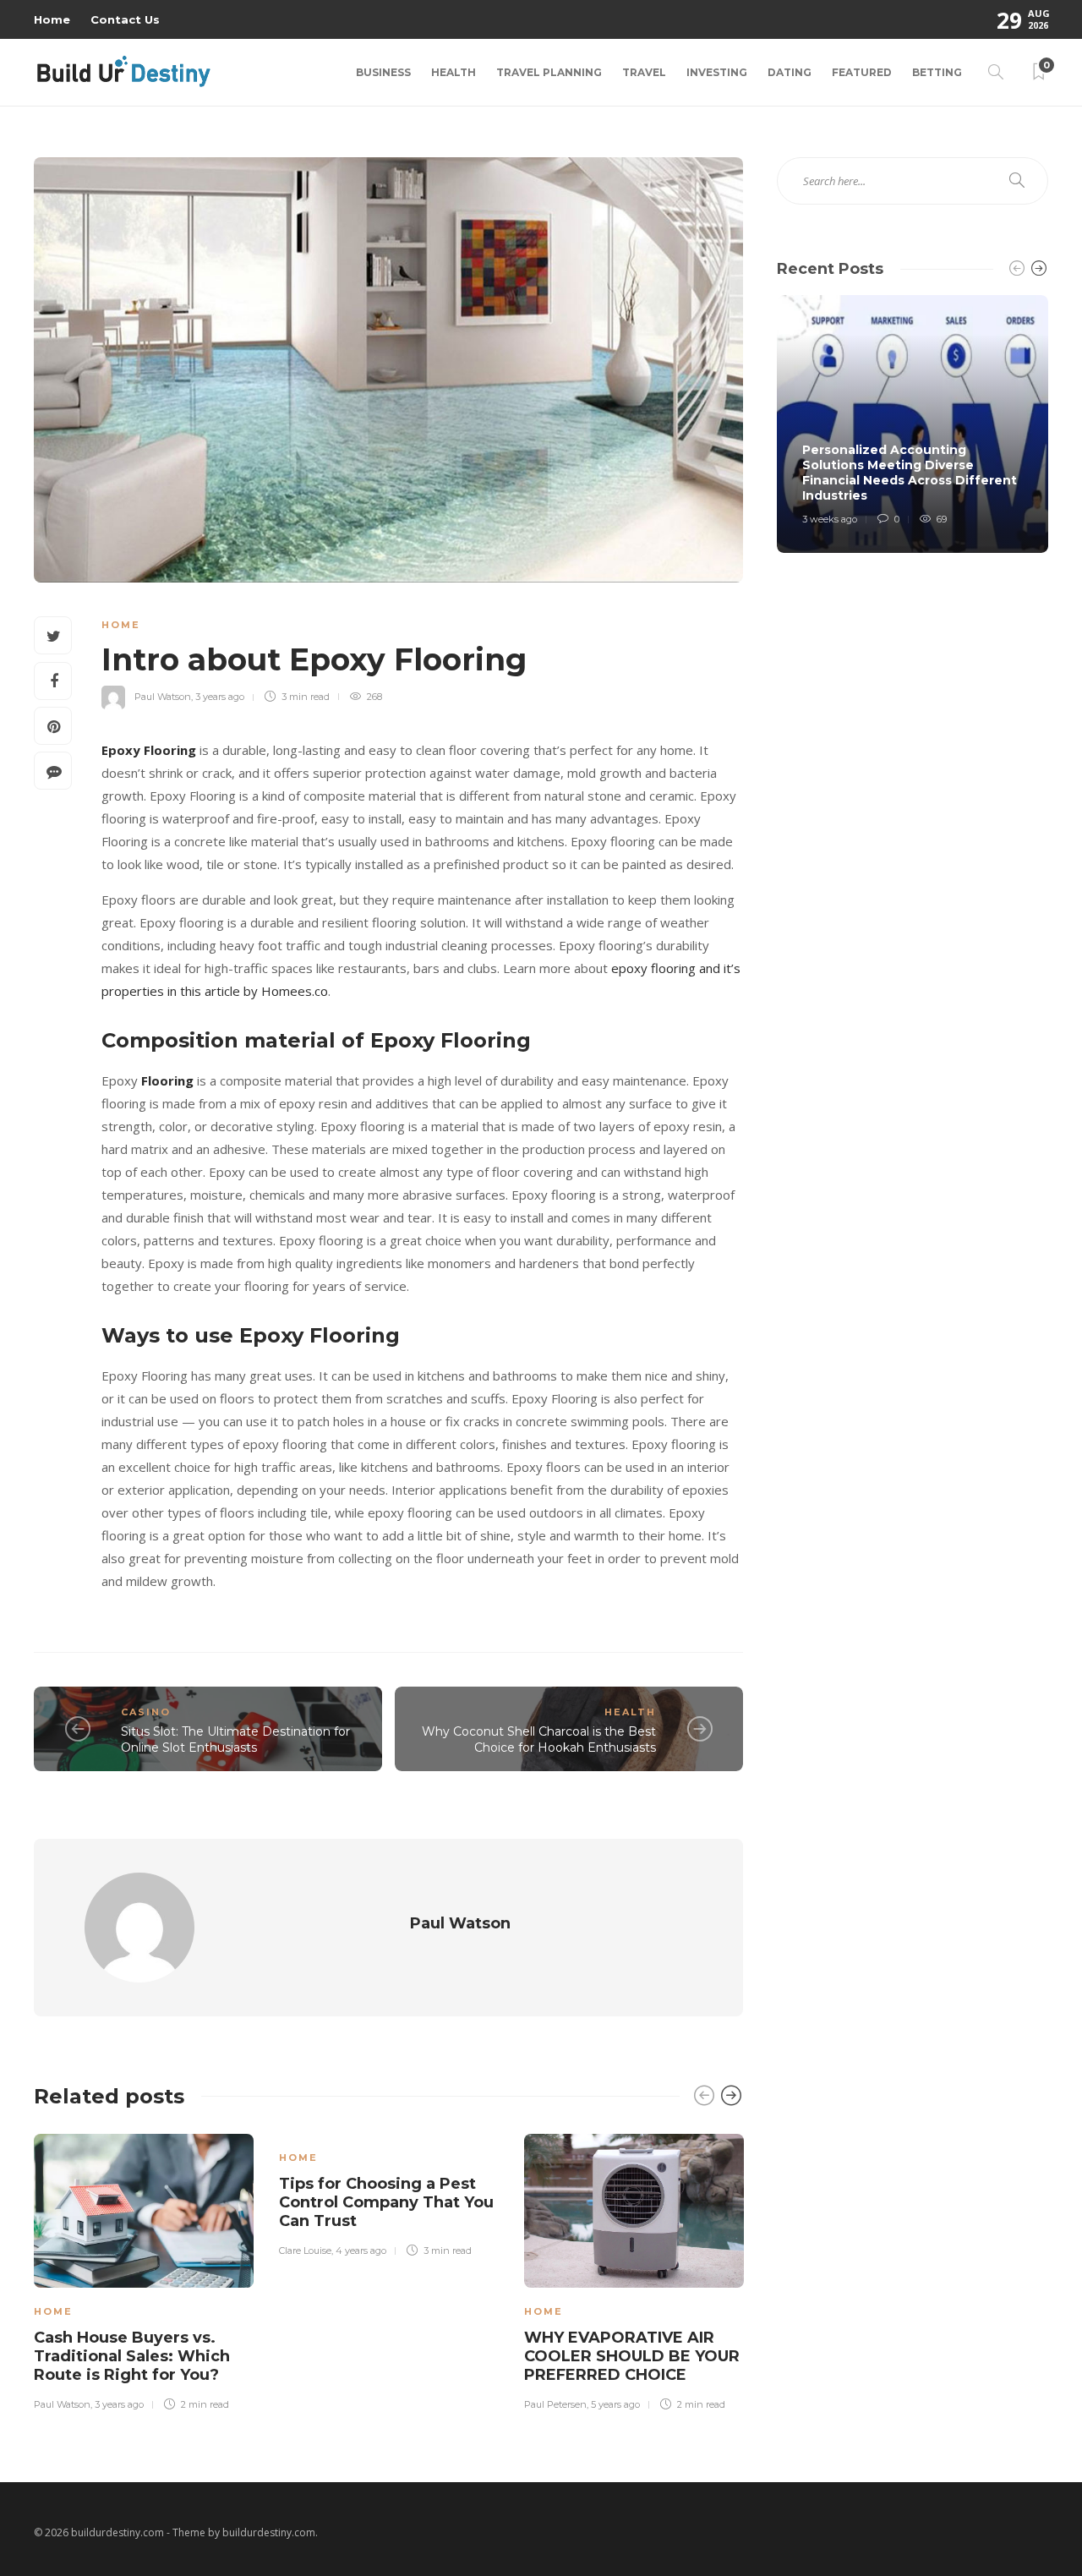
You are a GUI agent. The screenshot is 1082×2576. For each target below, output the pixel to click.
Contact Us (125, 19)
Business (383, 72)
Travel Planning (549, 72)
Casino (146, 1712)
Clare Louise (305, 2251)
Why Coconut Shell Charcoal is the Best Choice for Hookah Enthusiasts (539, 1739)
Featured (862, 72)
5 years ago (615, 2404)
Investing (717, 72)
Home (52, 19)
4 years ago (361, 2251)
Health (454, 72)
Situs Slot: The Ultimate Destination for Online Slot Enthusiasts (235, 1739)
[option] (144, 2270)
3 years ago (220, 697)
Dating (790, 72)
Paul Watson (163, 697)
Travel (644, 72)
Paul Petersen (555, 2404)
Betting (937, 72)
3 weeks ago (830, 519)
